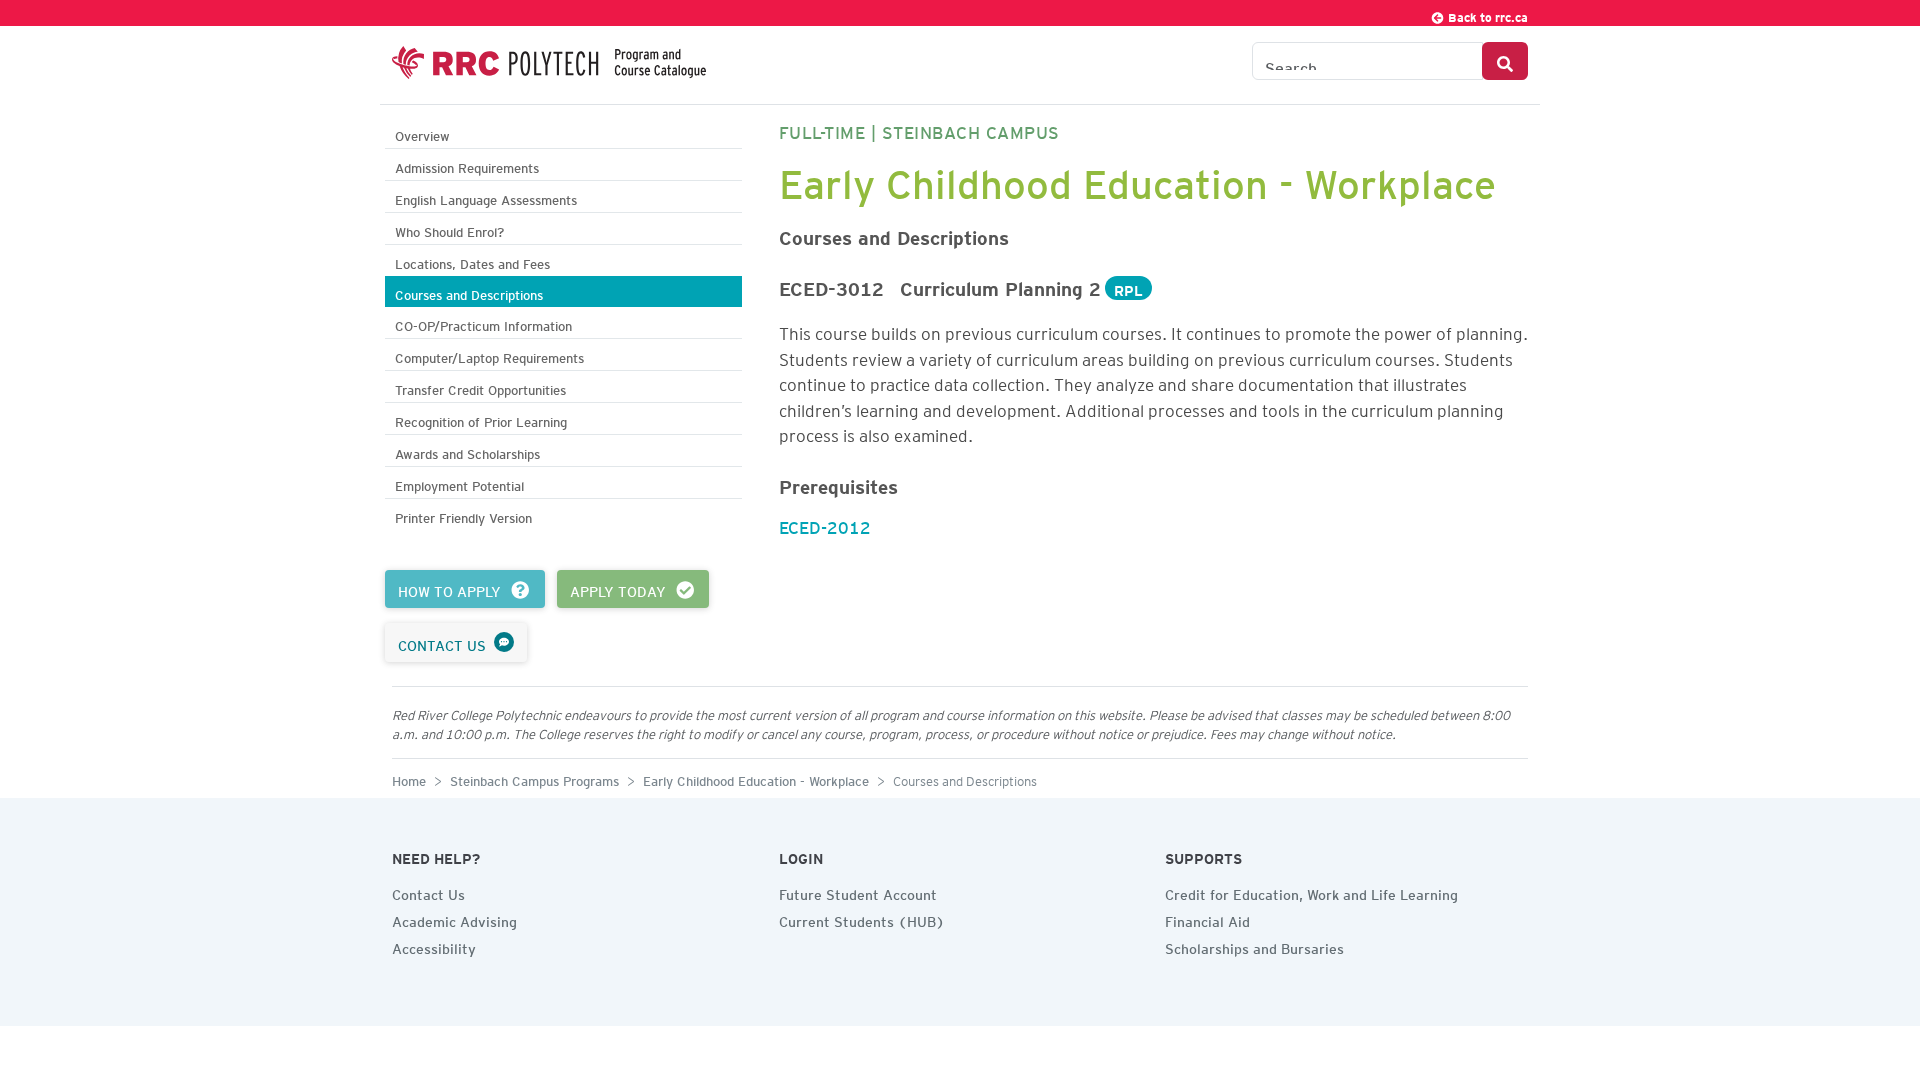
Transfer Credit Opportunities (480, 387)
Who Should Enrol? (449, 229)
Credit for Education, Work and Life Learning (1311, 892)
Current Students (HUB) (862, 919)
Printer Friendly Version (463, 515)
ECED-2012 (825, 524)
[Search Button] (1505, 61)
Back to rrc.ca (1486, 14)
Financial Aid (1207, 919)
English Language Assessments (486, 197)
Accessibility (434, 946)
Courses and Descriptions (469, 292)
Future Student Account (858, 892)
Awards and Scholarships (467, 451)
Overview (422, 133)
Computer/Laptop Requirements (489, 355)
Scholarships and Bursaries (1254, 946)
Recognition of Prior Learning (481, 419)
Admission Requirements (467, 165)
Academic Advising (454, 919)
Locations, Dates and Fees (472, 261)
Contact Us (428, 892)
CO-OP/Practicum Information (483, 323)
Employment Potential (459, 483)
